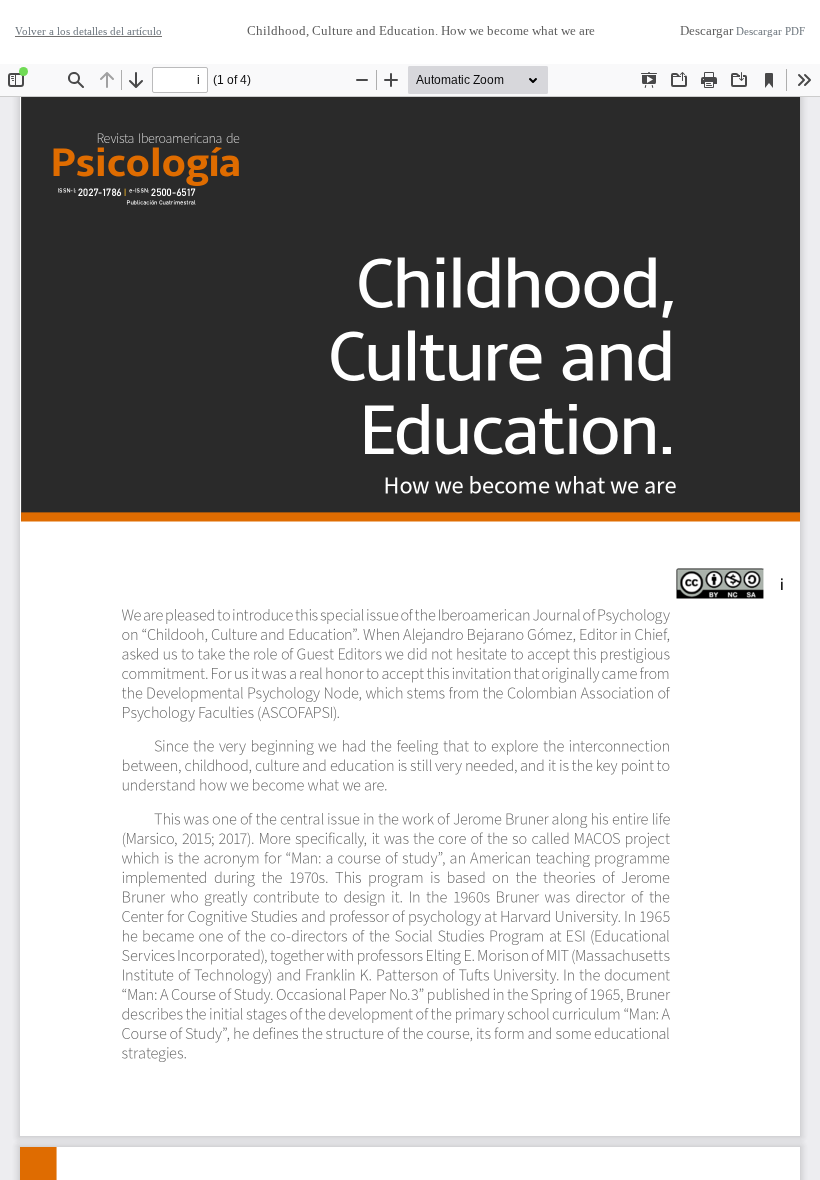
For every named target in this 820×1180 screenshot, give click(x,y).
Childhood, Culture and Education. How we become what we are (421, 30)
